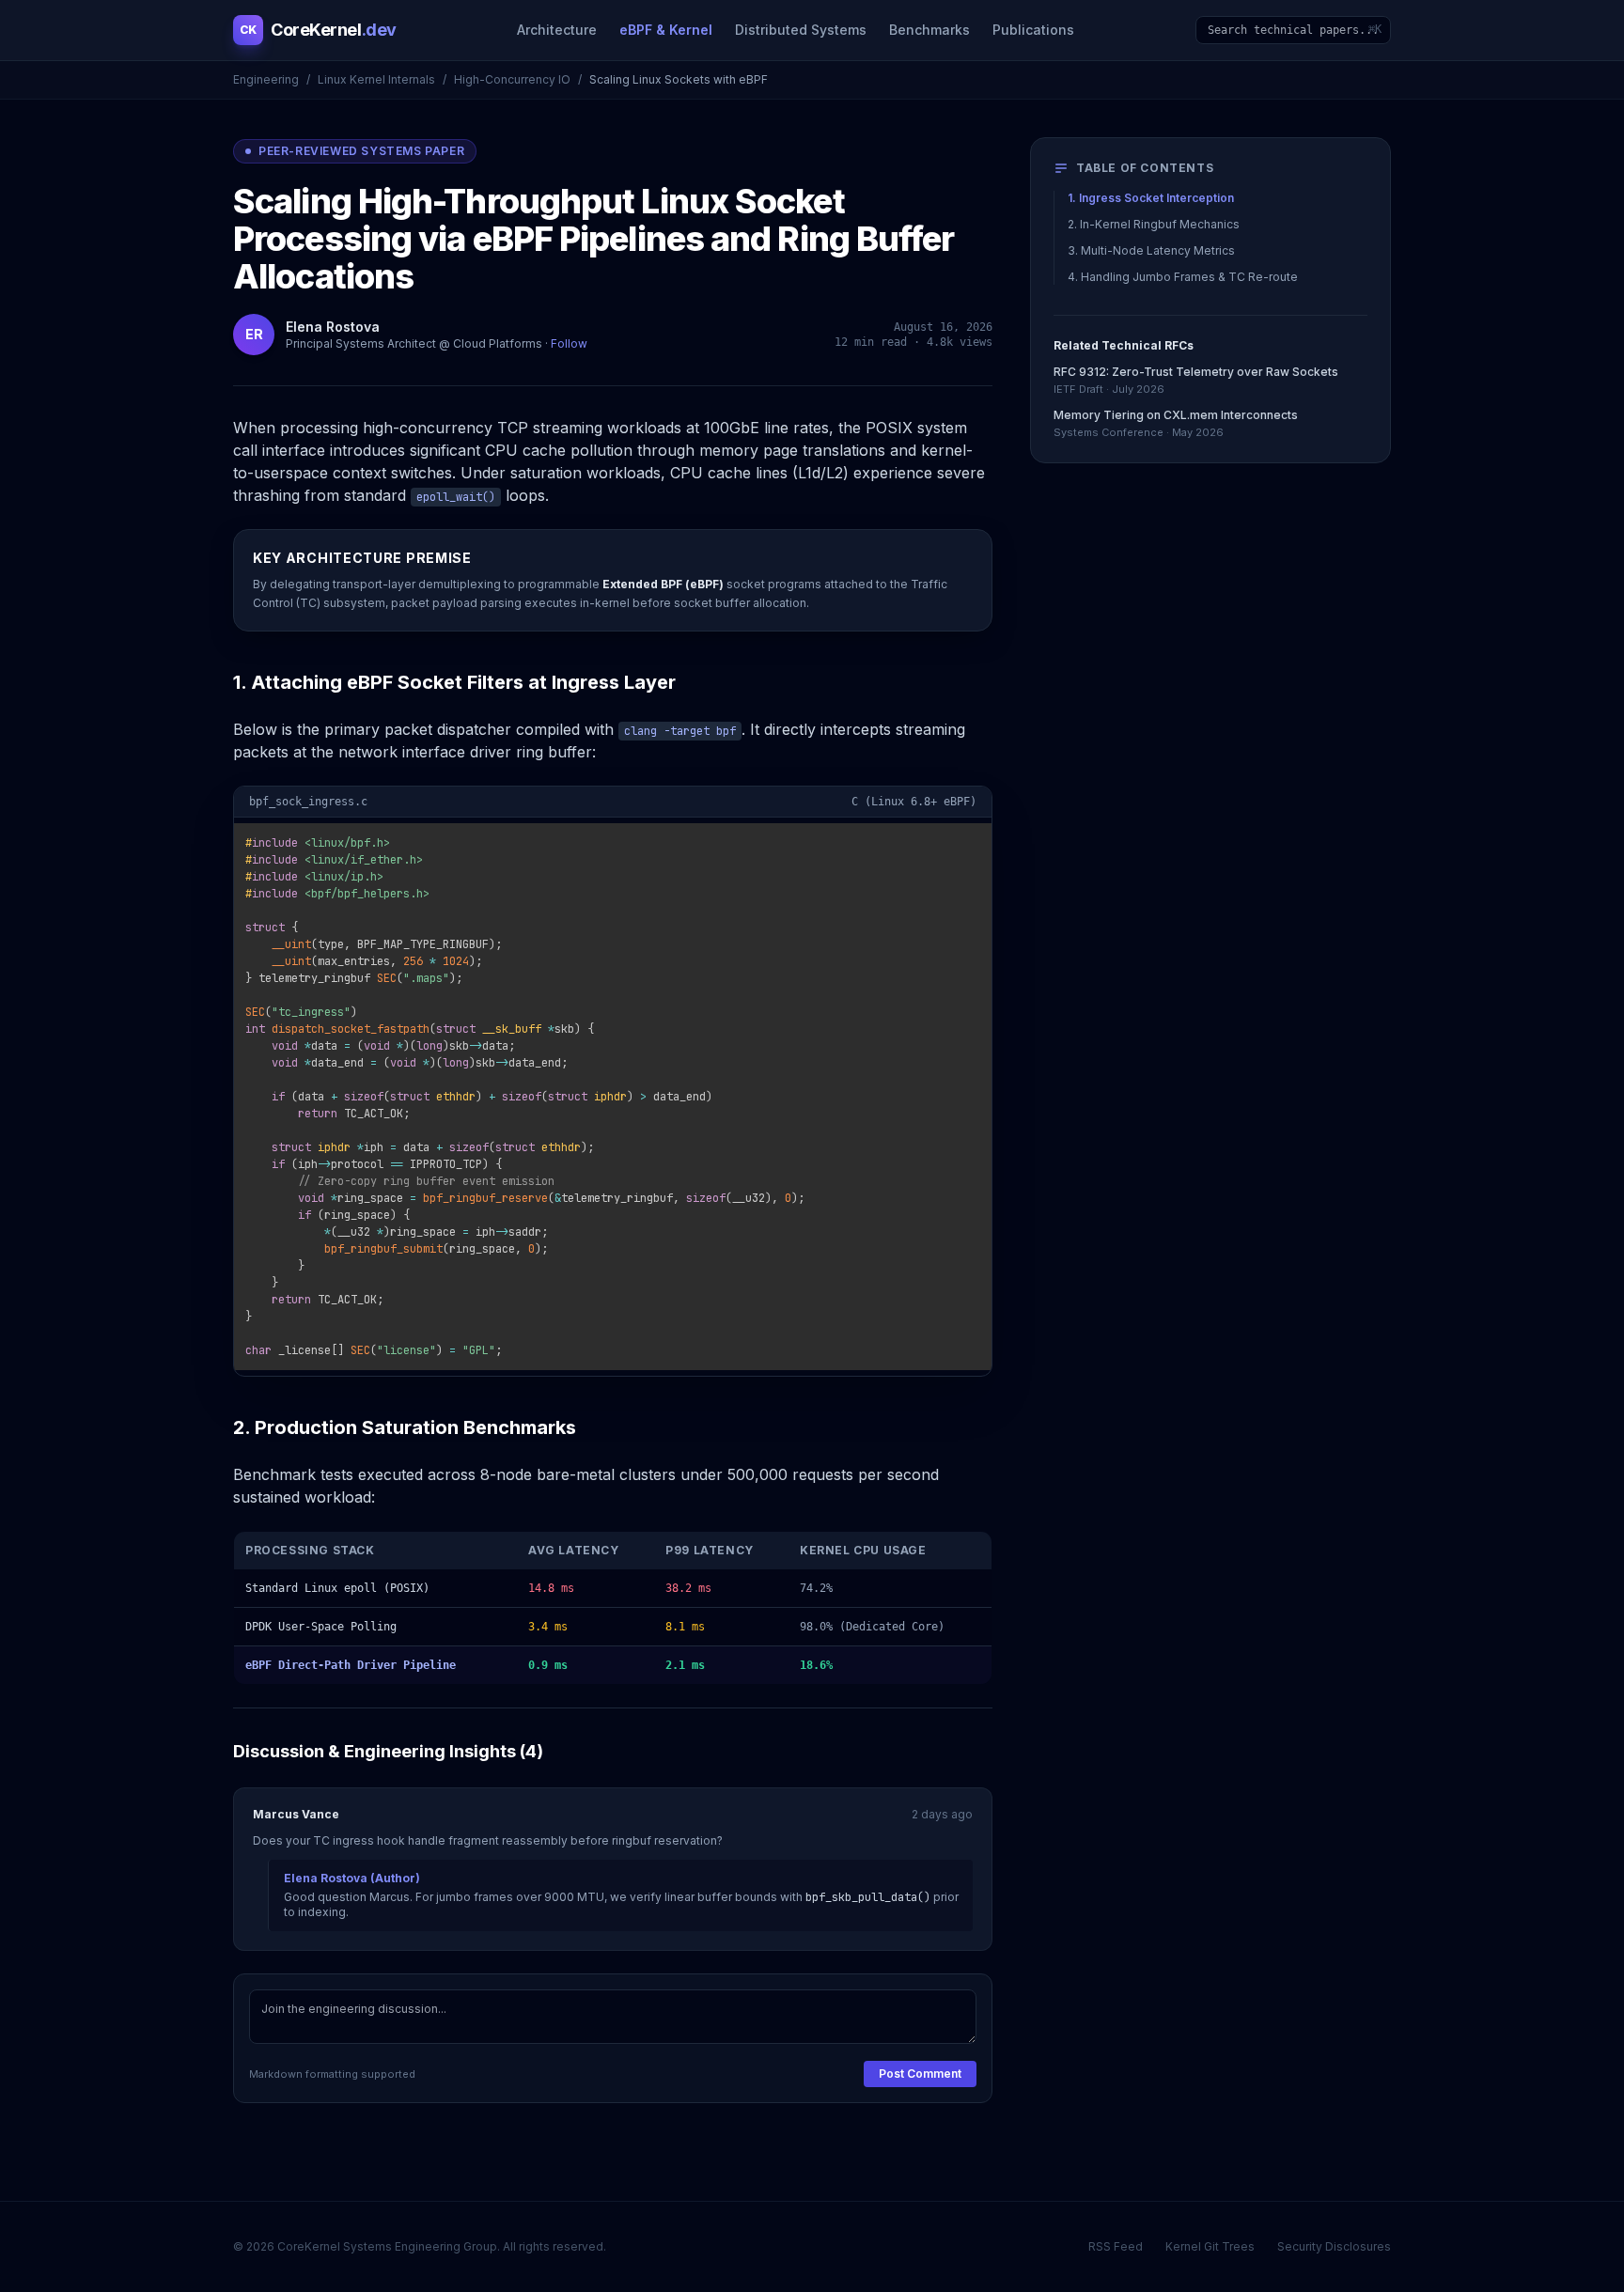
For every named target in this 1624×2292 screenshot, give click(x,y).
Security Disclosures (1334, 2246)
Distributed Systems (801, 30)
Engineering (266, 79)
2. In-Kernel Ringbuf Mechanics (1154, 224)
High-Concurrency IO (512, 79)
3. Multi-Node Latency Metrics (1151, 250)
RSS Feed (1116, 2246)
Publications (1033, 30)
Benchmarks (929, 30)
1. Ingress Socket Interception (1151, 198)
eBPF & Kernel (666, 30)
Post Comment (920, 2074)
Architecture (557, 30)
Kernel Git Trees (1210, 2246)
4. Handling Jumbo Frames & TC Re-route (1183, 277)
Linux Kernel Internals (376, 79)
